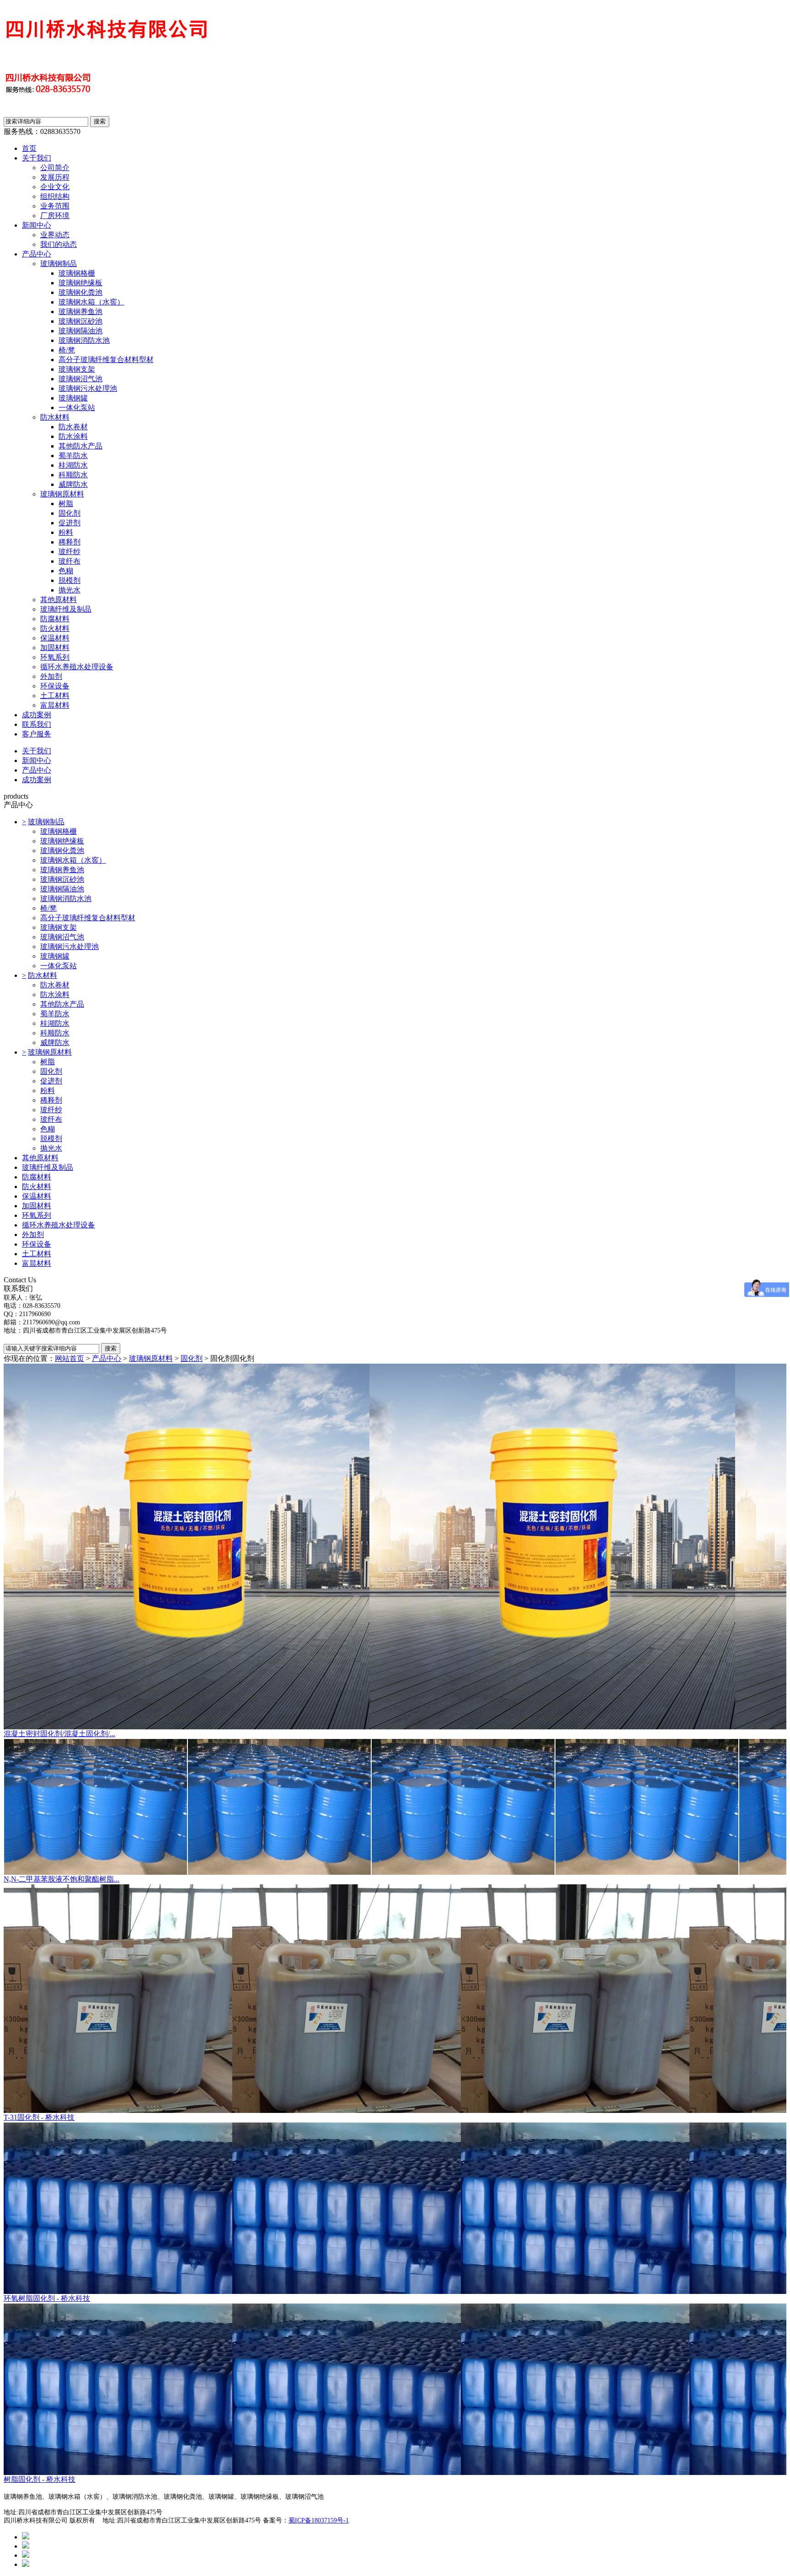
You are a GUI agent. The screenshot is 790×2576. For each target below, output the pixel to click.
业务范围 (55, 206)
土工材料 (55, 696)
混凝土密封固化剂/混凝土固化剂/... (59, 1734)
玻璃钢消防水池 (84, 340)
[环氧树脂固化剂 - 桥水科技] (395, 2208)
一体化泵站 (77, 408)
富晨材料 (55, 705)
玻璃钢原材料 (62, 494)
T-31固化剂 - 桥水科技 (39, 2117)
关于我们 (37, 158)
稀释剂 (69, 542)
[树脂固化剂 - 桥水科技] (395, 2389)
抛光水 (69, 590)
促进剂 (69, 523)
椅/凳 (67, 350)
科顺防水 (73, 475)
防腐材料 (55, 619)
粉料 (66, 532)
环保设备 (55, 686)
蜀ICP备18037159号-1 (319, 2520)
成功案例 (37, 715)
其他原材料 (59, 600)
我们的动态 (59, 244)
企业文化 (55, 187)
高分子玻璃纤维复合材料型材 (106, 360)
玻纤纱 (69, 552)
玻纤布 (69, 561)
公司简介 (55, 168)
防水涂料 (73, 436)
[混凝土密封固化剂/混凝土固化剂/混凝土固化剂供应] (395, 1547)
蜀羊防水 (73, 456)
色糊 (66, 571)
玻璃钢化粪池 (80, 292)
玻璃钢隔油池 (80, 331)
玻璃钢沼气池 (80, 379)
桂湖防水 (73, 465)
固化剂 (69, 513)
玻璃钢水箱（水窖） (91, 302)
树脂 (66, 504)
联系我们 (37, 724)
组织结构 (55, 196)
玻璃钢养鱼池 (80, 312)
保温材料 (55, 638)
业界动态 (55, 235)
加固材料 (55, 648)
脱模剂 (69, 580)
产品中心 (37, 254)
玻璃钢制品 (59, 264)
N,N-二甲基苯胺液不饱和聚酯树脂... (61, 1879)
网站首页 (69, 1358)
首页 (29, 148)
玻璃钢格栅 (77, 273)
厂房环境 (55, 216)
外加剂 (51, 676)
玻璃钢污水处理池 (88, 388)
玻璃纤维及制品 (66, 609)
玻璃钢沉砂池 (80, 321)
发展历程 (55, 177)
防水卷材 (73, 427)
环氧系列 (55, 657)
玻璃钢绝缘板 (80, 283)
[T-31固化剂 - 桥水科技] (395, 1999)
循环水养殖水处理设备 (77, 667)
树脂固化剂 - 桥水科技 (40, 2479)
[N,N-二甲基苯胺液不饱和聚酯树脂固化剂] (395, 1807)
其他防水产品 (80, 446)
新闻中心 (37, 225)
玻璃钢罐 (73, 398)
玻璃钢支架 (77, 369)
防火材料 (55, 628)
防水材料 (55, 417)
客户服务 (37, 734)
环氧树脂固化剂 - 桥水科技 (47, 2298)
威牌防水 (73, 484)
